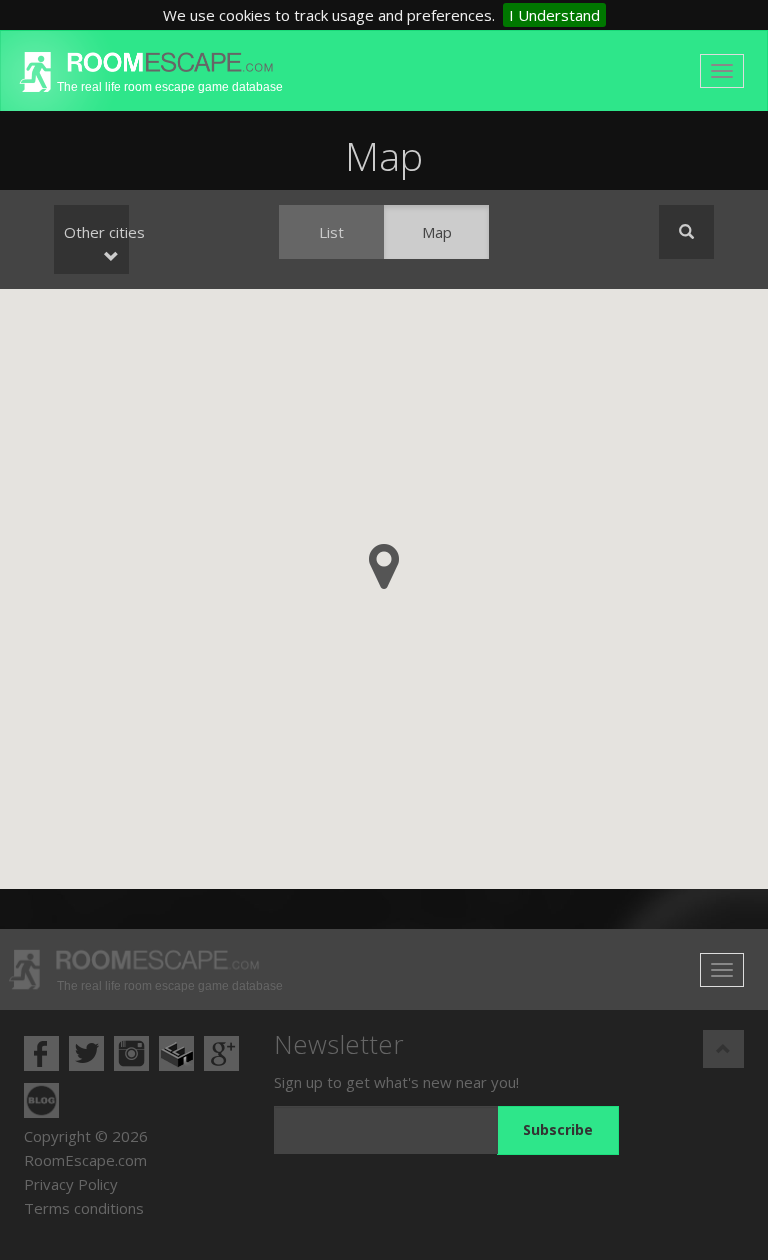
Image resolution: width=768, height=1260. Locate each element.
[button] (384, 566)
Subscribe (558, 1129)
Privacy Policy (71, 1184)
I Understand (554, 15)
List (331, 232)
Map (437, 232)
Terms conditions (84, 1208)
